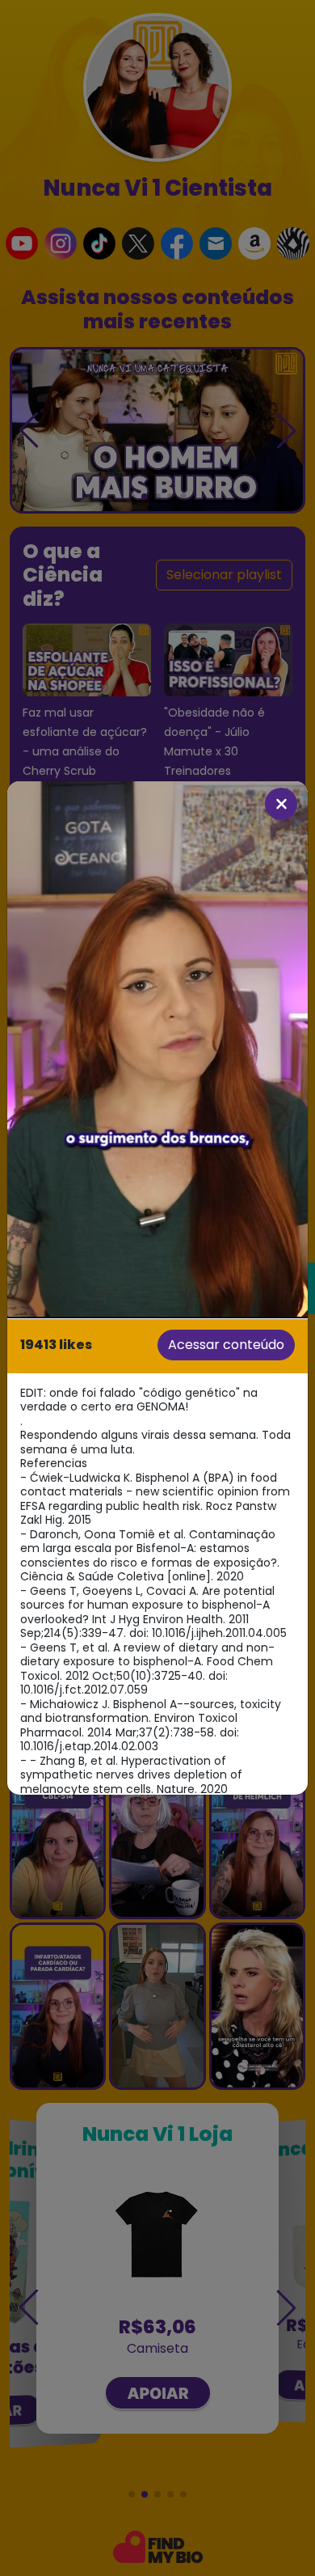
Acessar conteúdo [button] (226, 1345)
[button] (157, 1049)
